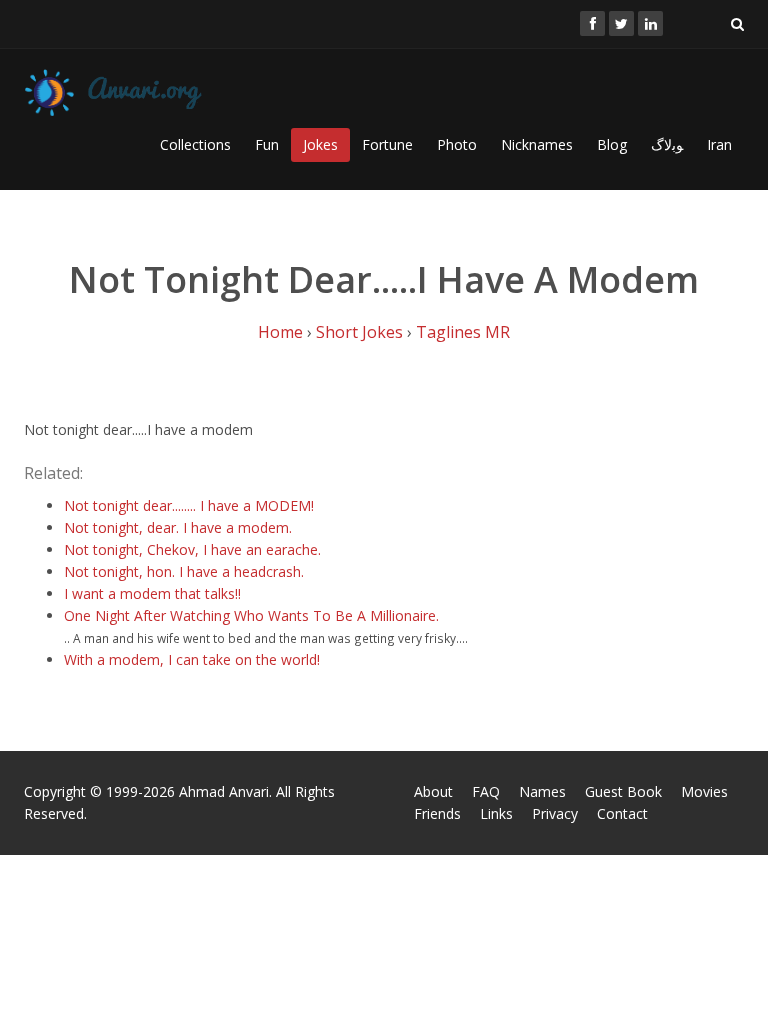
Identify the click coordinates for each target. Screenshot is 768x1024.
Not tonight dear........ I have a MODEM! (189, 505)
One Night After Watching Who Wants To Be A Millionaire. (251, 615)
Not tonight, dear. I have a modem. (178, 527)
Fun (267, 144)
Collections (195, 144)
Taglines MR (463, 332)
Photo (457, 144)
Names (542, 791)
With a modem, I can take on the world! (192, 659)
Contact (622, 813)
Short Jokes (359, 332)
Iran (719, 144)
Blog (612, 144)
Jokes (320, 144)
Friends (437, 813)
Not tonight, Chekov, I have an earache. (192, 549)
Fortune (387, 144)
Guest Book (623, 791)
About (433, 791)
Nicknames (537, 144)
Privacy (555, 813)
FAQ (486, 791)
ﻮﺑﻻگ (667, 144)
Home (280, 332)
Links (496, 813)
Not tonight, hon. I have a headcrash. (184, 571)
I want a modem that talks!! (152, 593)
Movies (704, 791)
